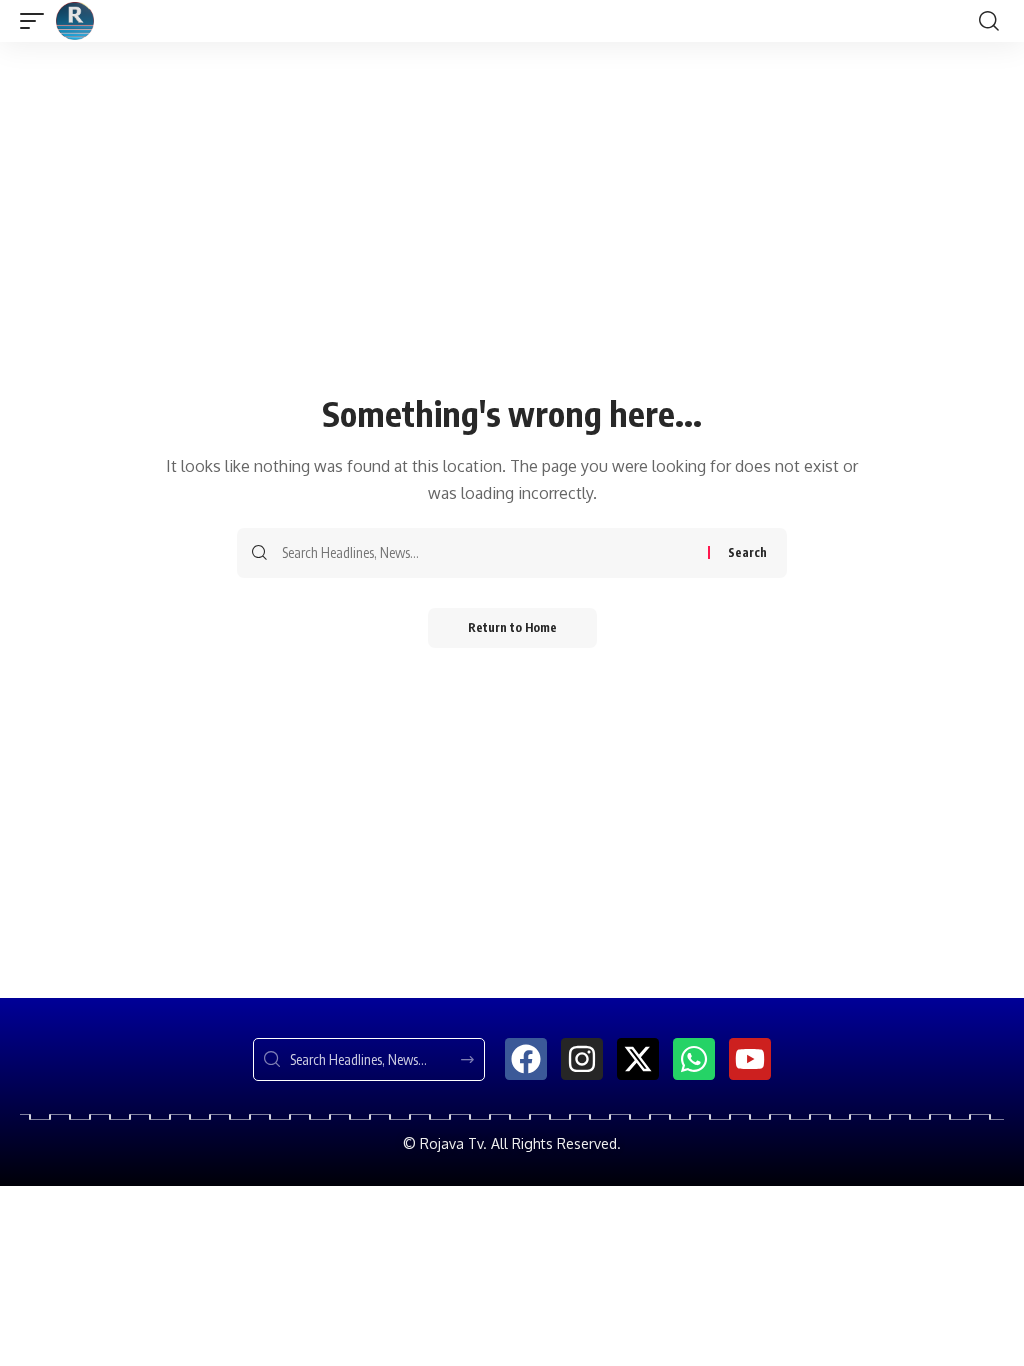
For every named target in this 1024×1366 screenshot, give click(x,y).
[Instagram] (582, 1059)
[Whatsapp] (694, 1059)
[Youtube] (750, 1059)
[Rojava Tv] (75, 21)
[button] (37, 21)
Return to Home (512, 627)
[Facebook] (526, 1059)
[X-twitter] (638, 1059)
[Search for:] (487, 553)
